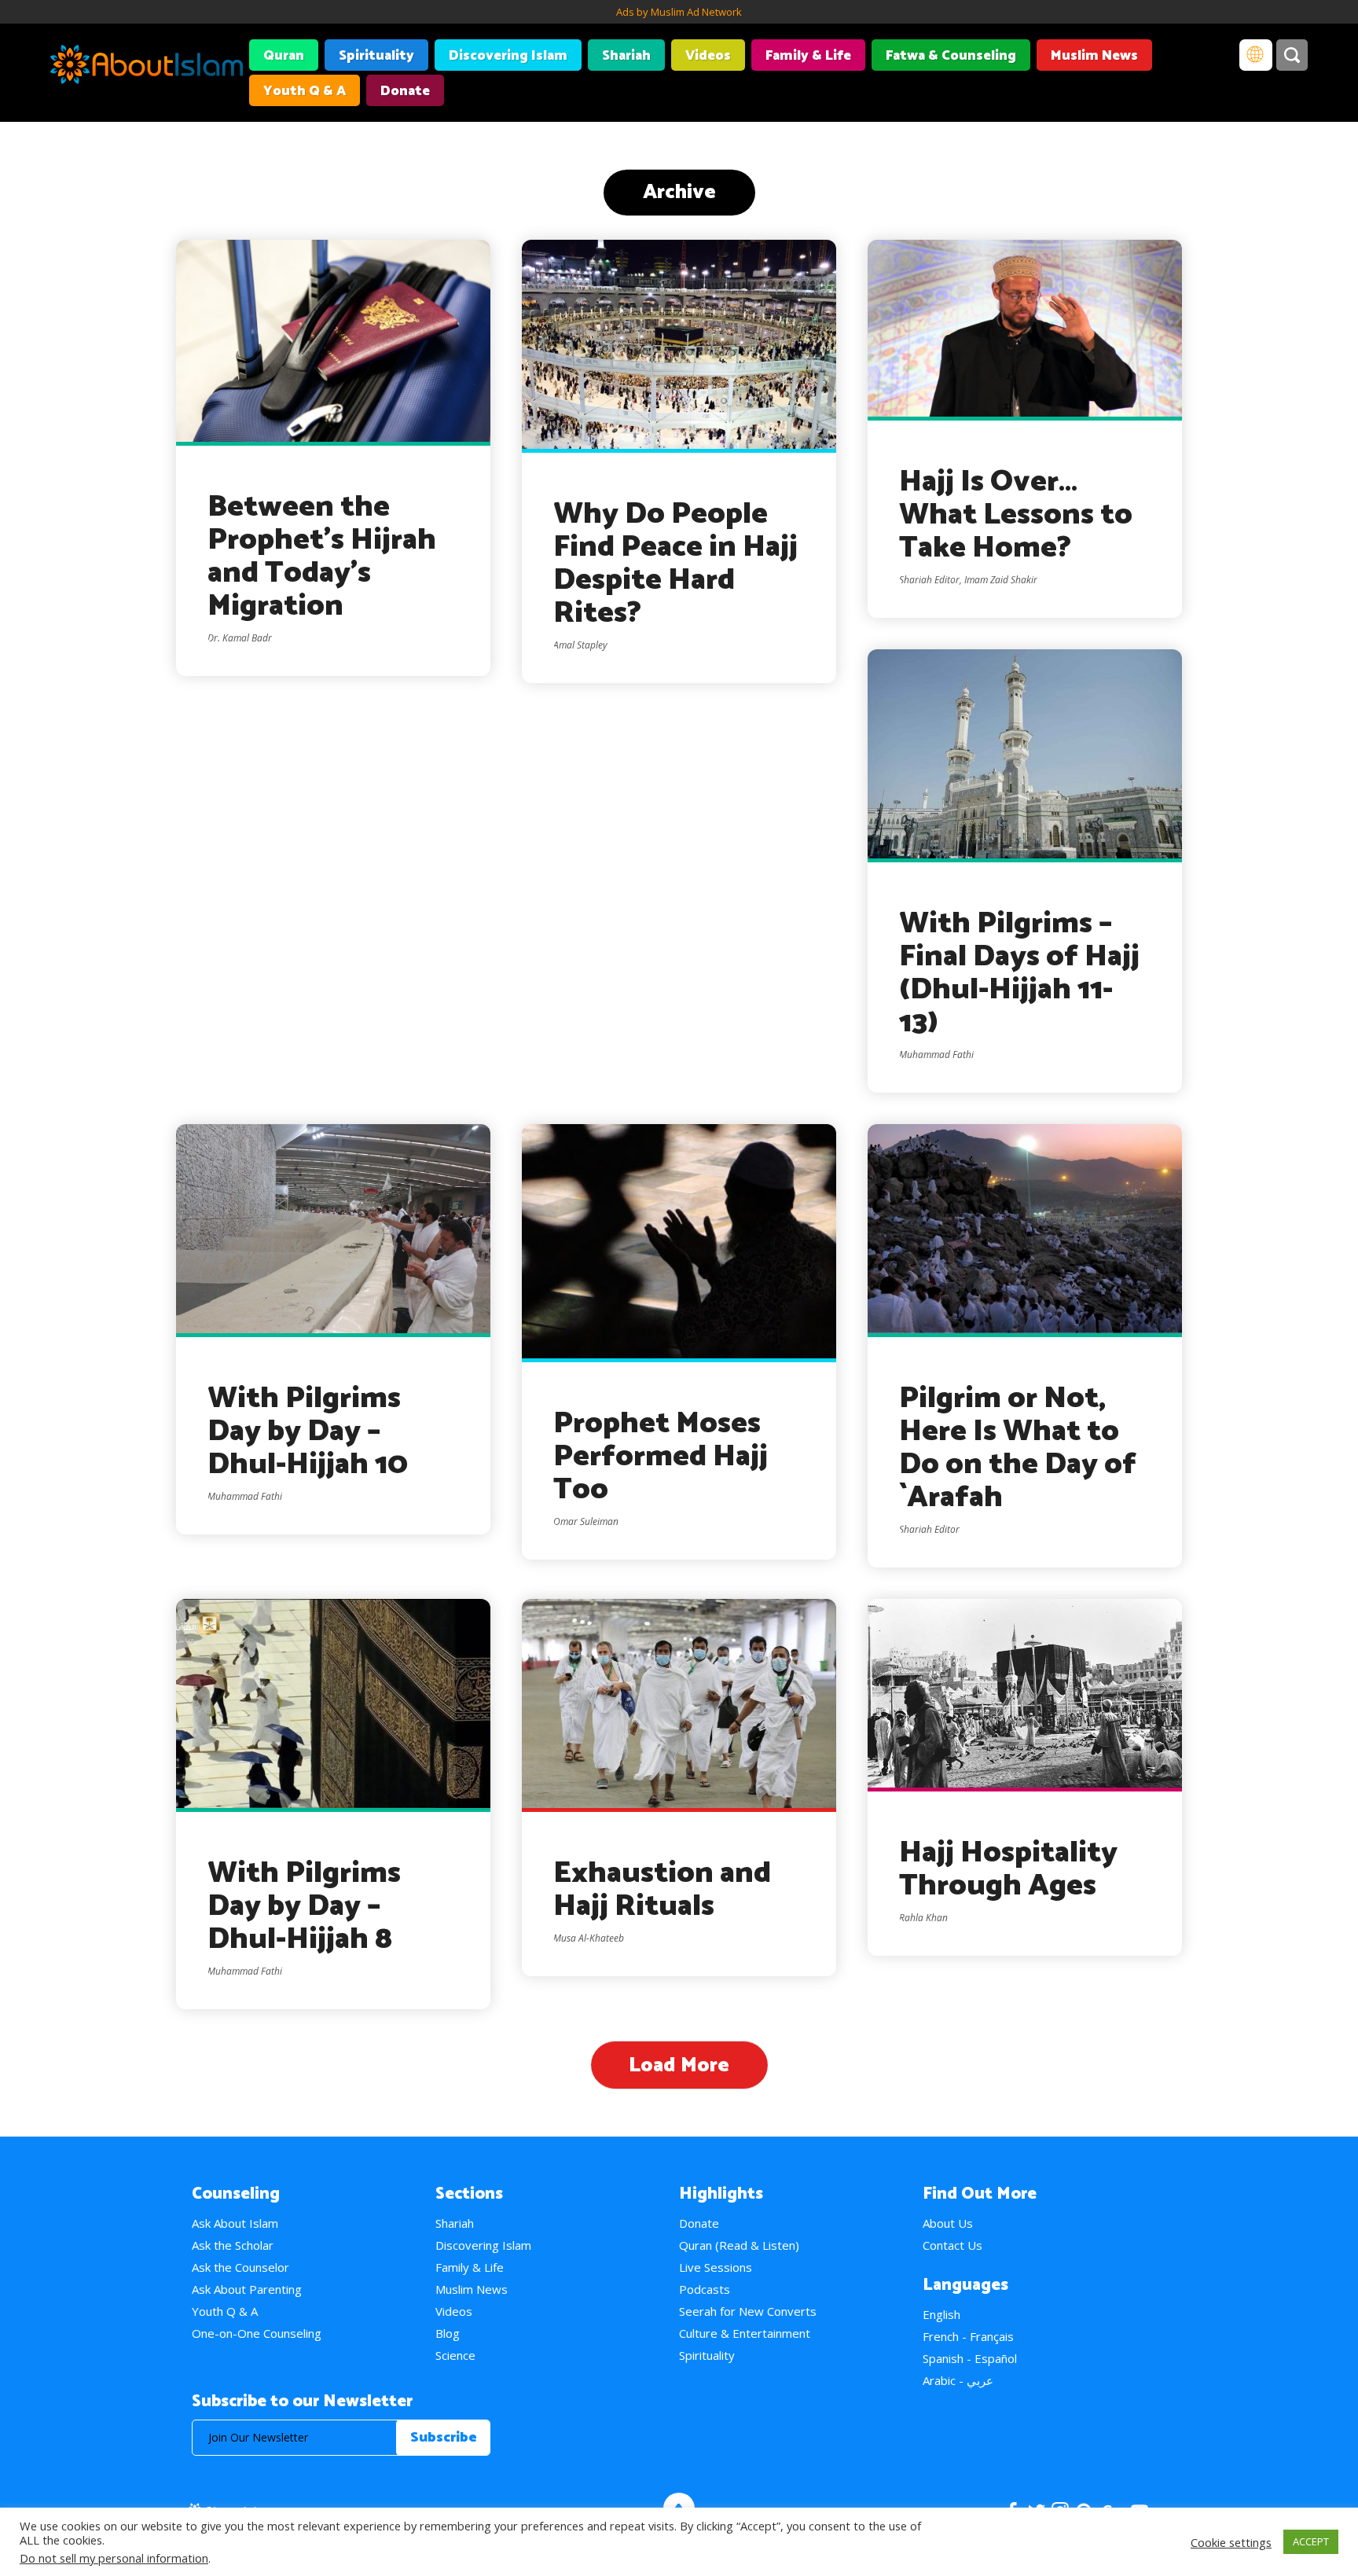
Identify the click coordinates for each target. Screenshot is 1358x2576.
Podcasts (705, 2289)
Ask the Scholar (233, 2245)
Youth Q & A (305, 91)
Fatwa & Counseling (951, 56)
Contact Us (952, 2245)
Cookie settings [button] (1231, 2542)
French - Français (968, 2336)
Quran (284, 56)
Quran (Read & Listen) (739, 2245)
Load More (679, 2065)
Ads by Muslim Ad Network (679, 12)
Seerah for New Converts (748, 2311)
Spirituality (376, 56)
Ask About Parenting (247, 2289)
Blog (448, 2333)
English (941, 2314)
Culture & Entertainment (745, 2333)
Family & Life (808, 56)
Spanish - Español (970, 2358)
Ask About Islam (235, 2223)
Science (455, 2355)
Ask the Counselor (240, 2267)
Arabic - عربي (958, 2380)
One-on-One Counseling (257, 2333)
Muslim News (1094, 56)
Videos (708, 56)
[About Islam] (147, 67)
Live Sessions (716, 2267)
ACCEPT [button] (1311, 2541)
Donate (405, 91)
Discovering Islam (508, 56)
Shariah (626, 56)
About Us (948, 2223)
